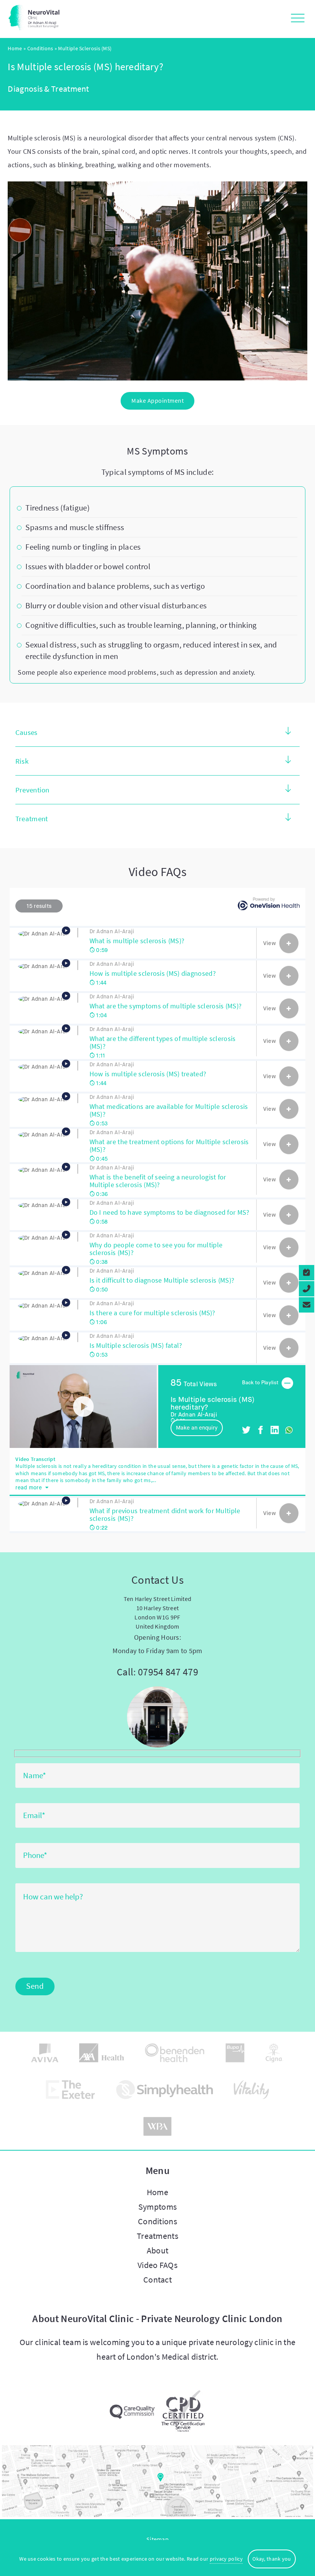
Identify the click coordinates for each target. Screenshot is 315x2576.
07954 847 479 (168, 1672)
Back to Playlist (261, 1383)
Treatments (157, 2236)
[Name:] (157, 1776)
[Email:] (157, 1816)
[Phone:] (157, 1856)
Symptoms (157, 2207)
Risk (22, 761)
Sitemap (157, 2539)
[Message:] (157, 1950)
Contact (157, 2280)
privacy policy (226, 2559)
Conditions (40, 48)
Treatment (32, 819)
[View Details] (289, 943)
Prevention (32, 790)
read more (29, 1487)
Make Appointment (157, 400)
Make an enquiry (197, 1428)
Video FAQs (157, 2265)
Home (15, 48)
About (158, 2250)
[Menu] (296, 19)
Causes (27, 732)
